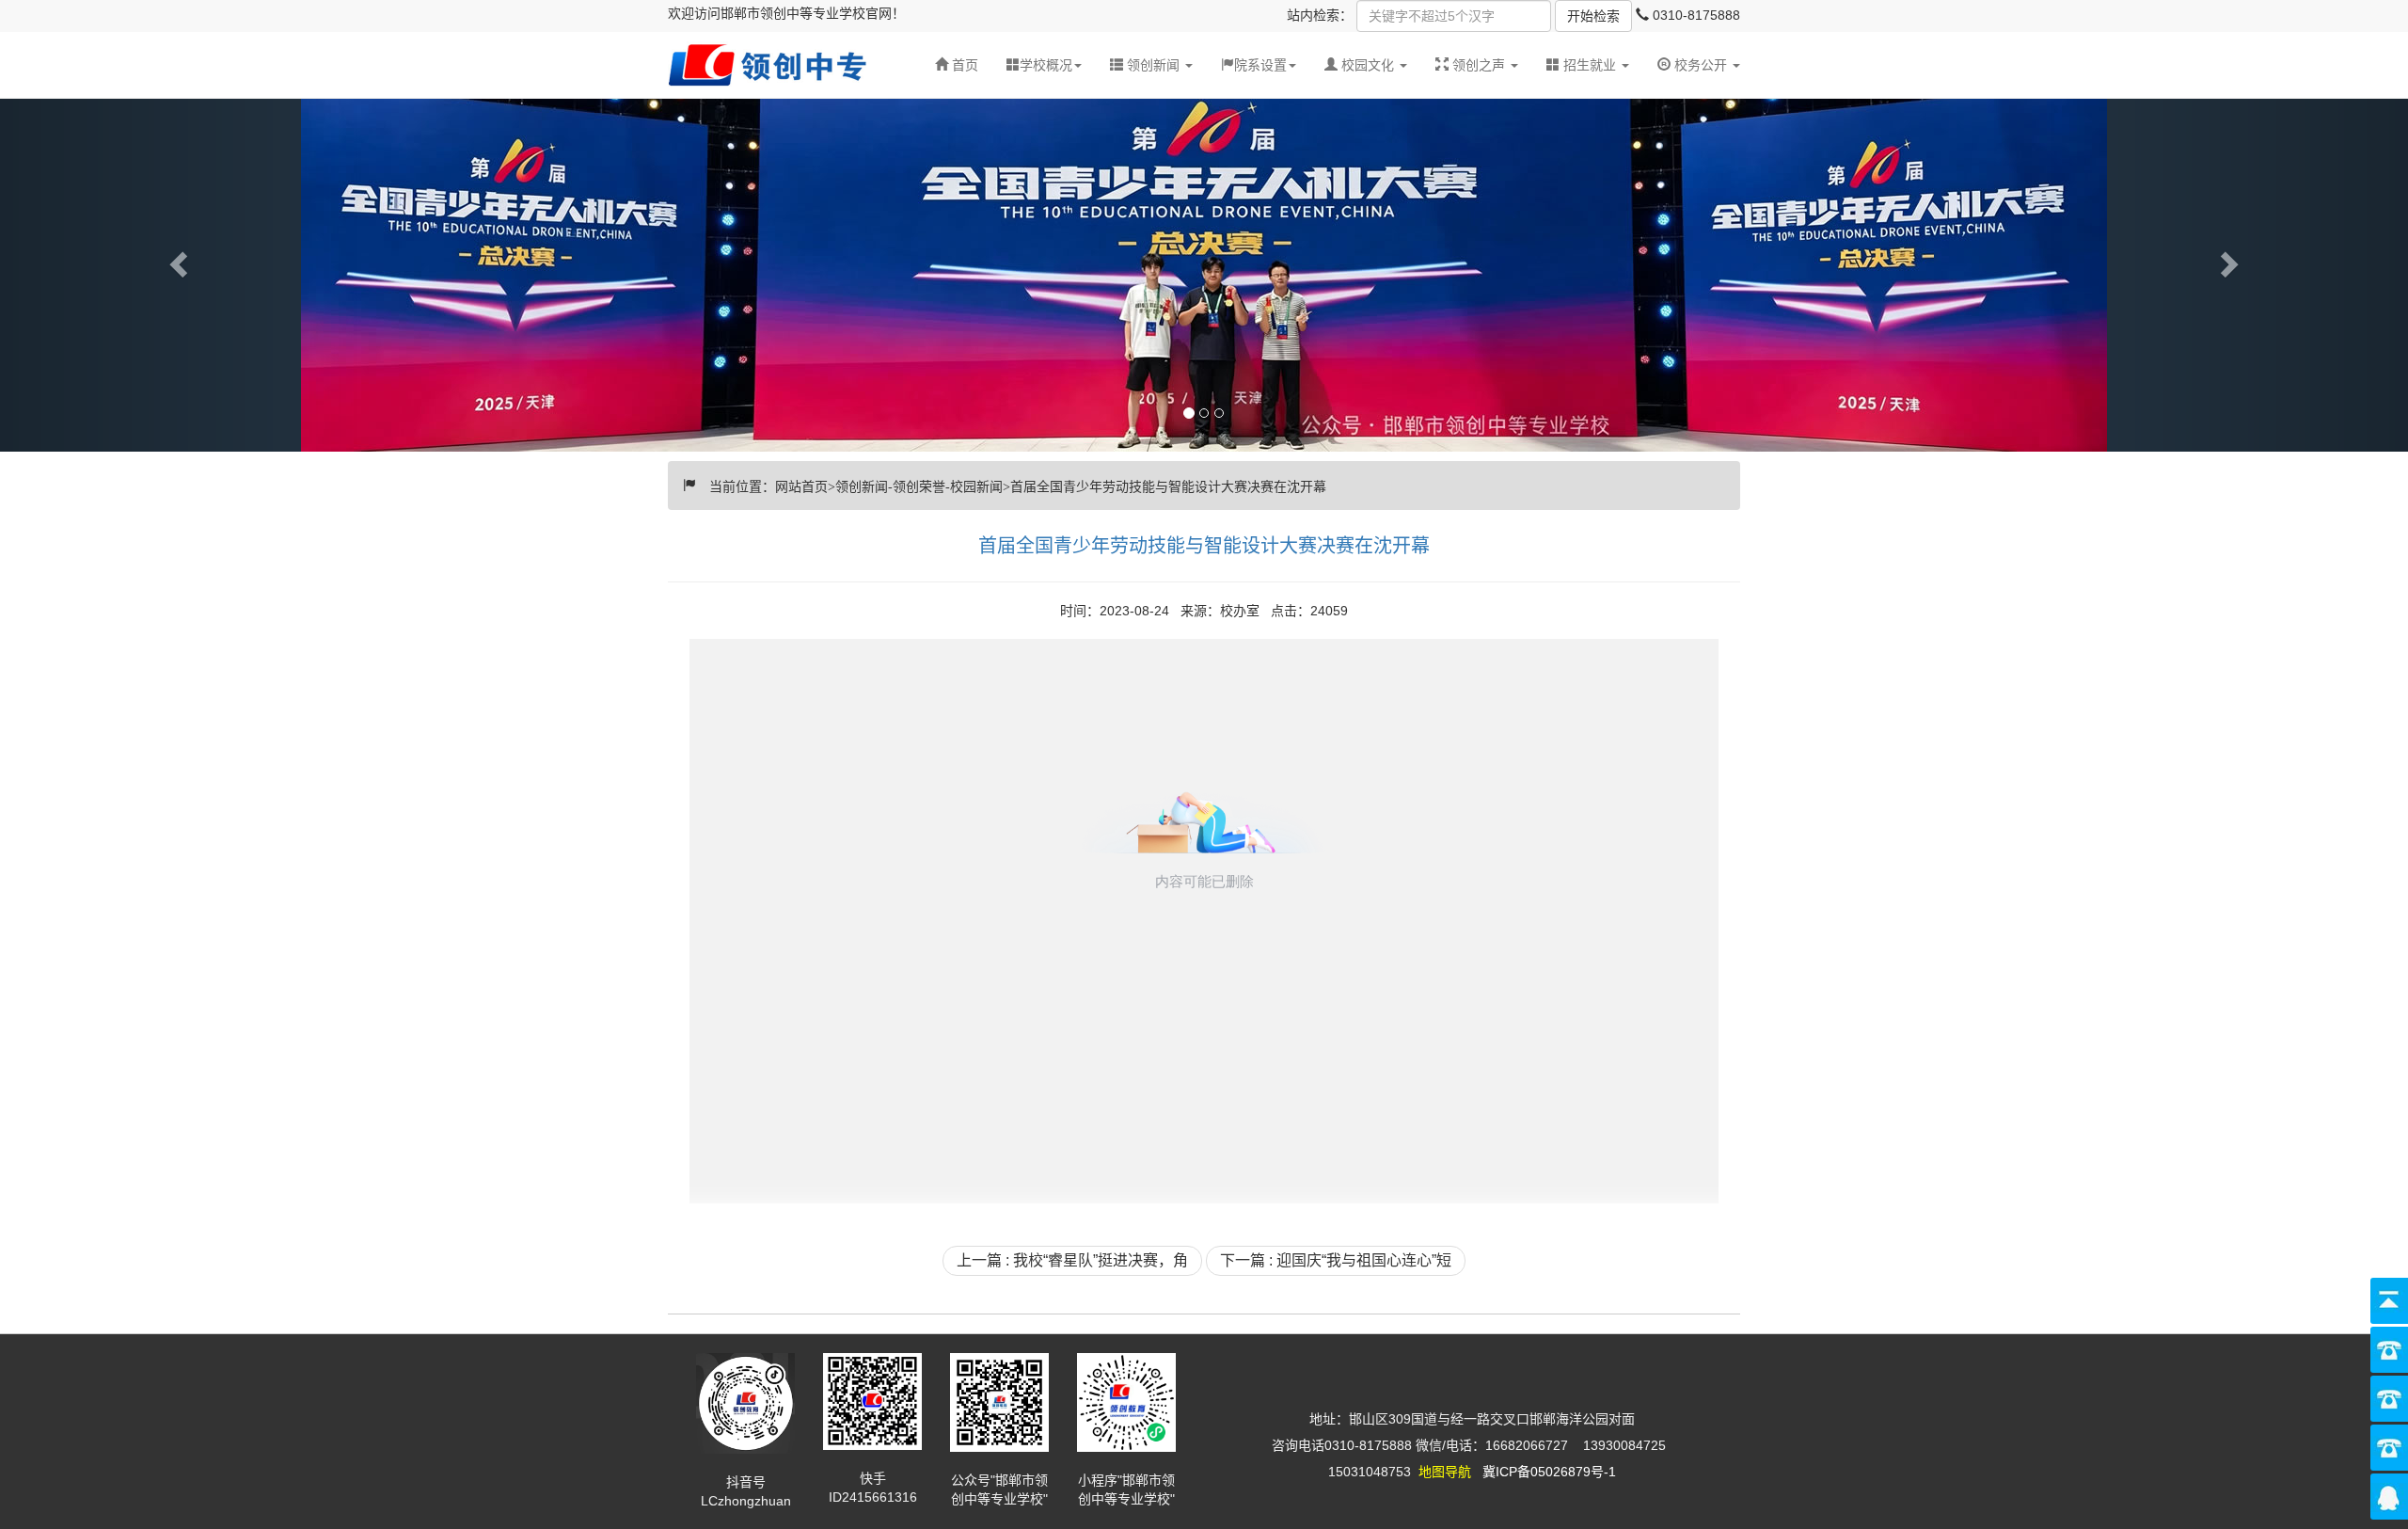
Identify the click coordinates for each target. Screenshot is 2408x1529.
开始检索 (1593, 16)
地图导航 (1445, 1472)
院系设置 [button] (1260, 65)
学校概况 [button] (1046, 65)
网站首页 (801, 485)
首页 (963, 65)
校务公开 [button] (1701, 65)
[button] (1151, 65)
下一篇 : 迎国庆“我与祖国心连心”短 (1336, 1260)
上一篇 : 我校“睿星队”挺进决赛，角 (1072, 1260)
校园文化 (1368, 65)
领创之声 (1479, 65)
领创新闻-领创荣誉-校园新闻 (919, 485)
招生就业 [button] (1590, 65)
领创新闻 (1153, 65)
